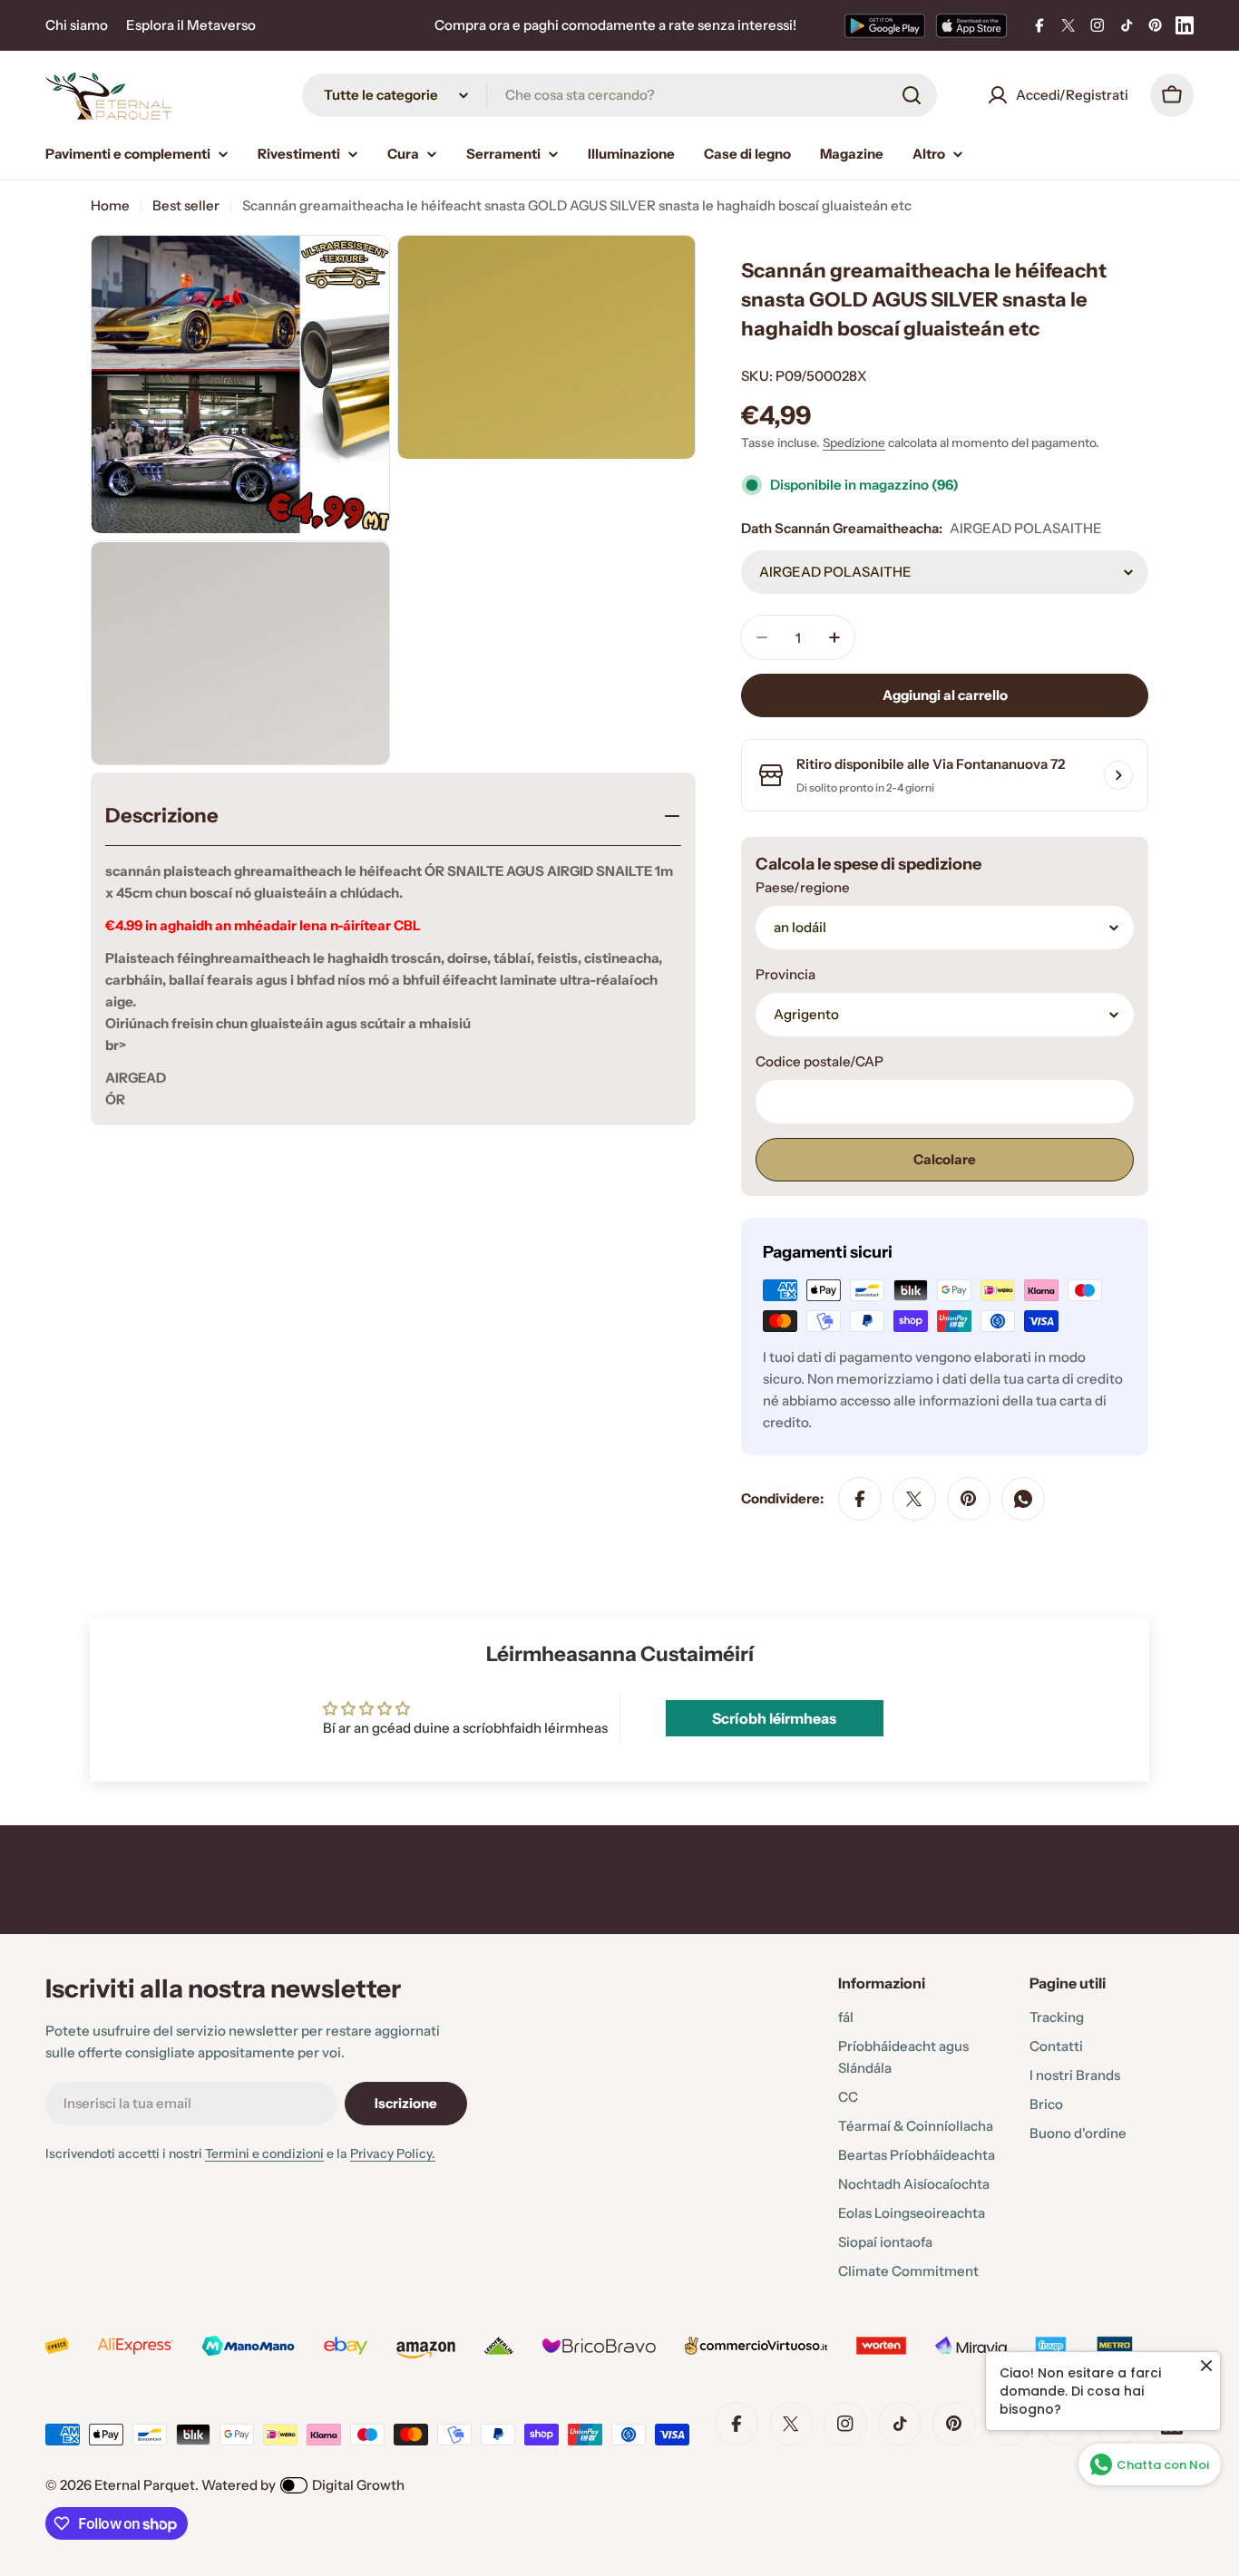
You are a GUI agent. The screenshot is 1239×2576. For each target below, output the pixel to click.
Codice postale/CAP (819, 1061)
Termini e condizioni (264, 2153)
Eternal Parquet (145, 2485)
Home (110, 205)
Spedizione (854, 442)
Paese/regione (803, 887)
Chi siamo (77, 25)
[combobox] (619, 95)
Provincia (785, 974)
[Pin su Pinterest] (969, 1499)
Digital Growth (358, 2485)
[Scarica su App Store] (971, 25)
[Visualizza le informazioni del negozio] (1118, 775)
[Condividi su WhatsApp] (1023, 1499)
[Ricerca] (912, 95)
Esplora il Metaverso (191, 25)
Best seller (186, 205)
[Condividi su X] (914, 1499)
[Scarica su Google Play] (885, 25)
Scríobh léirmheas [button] (774, 1718)
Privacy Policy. (393, 2153)
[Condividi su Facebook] (860, 1499)
